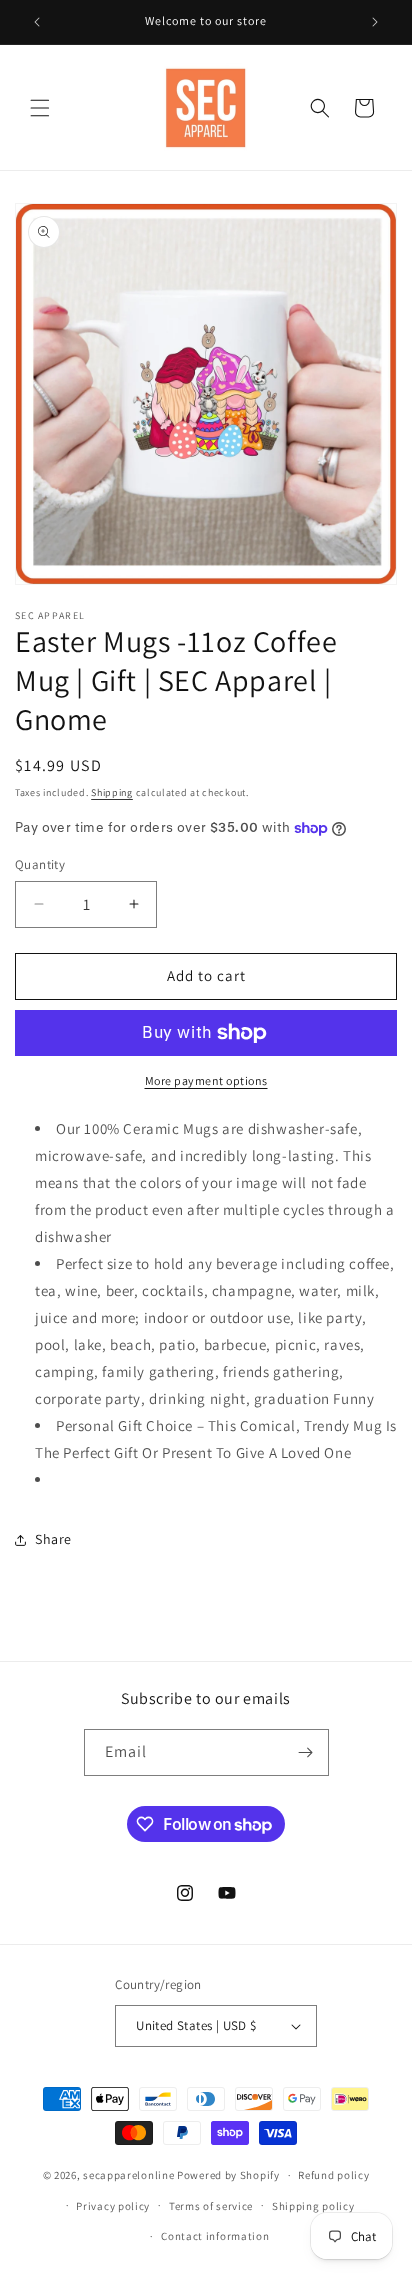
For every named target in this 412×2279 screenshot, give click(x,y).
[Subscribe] (306, 1752)
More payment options (206, 1080)
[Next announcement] (375, 22)
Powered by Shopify (228, 2175)
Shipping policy (313, 2206)
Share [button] (53, 1539)
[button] (40, 108)
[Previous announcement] (37, 22)
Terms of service (211, 2206)
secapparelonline (128, 2175)
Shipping (112, 792)
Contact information (215, 2236)
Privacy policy (113, 2206)
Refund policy (333, 2175)
